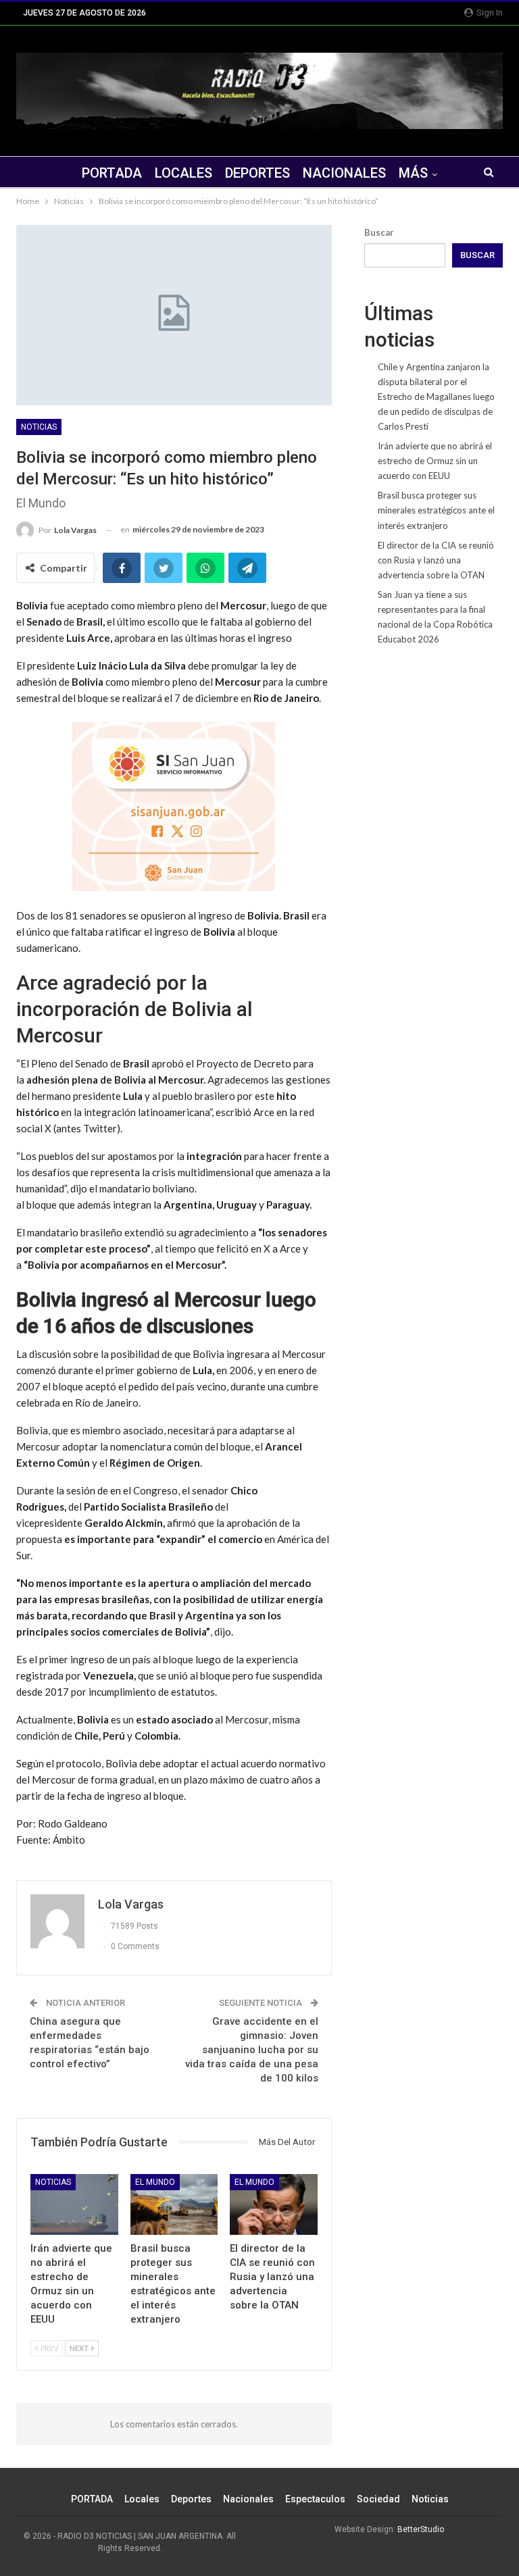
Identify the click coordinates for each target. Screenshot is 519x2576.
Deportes (257, 173)
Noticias (39, 427)
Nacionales (344, 173)
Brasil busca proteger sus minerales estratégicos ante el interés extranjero (436, 510)
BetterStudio (421, 2529)
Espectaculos (315, 2499)
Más (413, 173)
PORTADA (112, 173)
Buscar (379, 232)
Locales (183, 173)
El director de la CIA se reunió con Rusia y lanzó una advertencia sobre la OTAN (436, 560)
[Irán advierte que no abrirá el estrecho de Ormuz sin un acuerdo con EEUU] (74, 2205)
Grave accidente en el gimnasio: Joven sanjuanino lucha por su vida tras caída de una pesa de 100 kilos (252, 2050)
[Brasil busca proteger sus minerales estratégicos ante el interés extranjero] (174, 2205)
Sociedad (378, 2499)
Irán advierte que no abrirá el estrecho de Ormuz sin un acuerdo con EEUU (435, 461)
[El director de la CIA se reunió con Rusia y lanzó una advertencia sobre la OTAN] (274, 2205)
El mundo (155, 2182)
